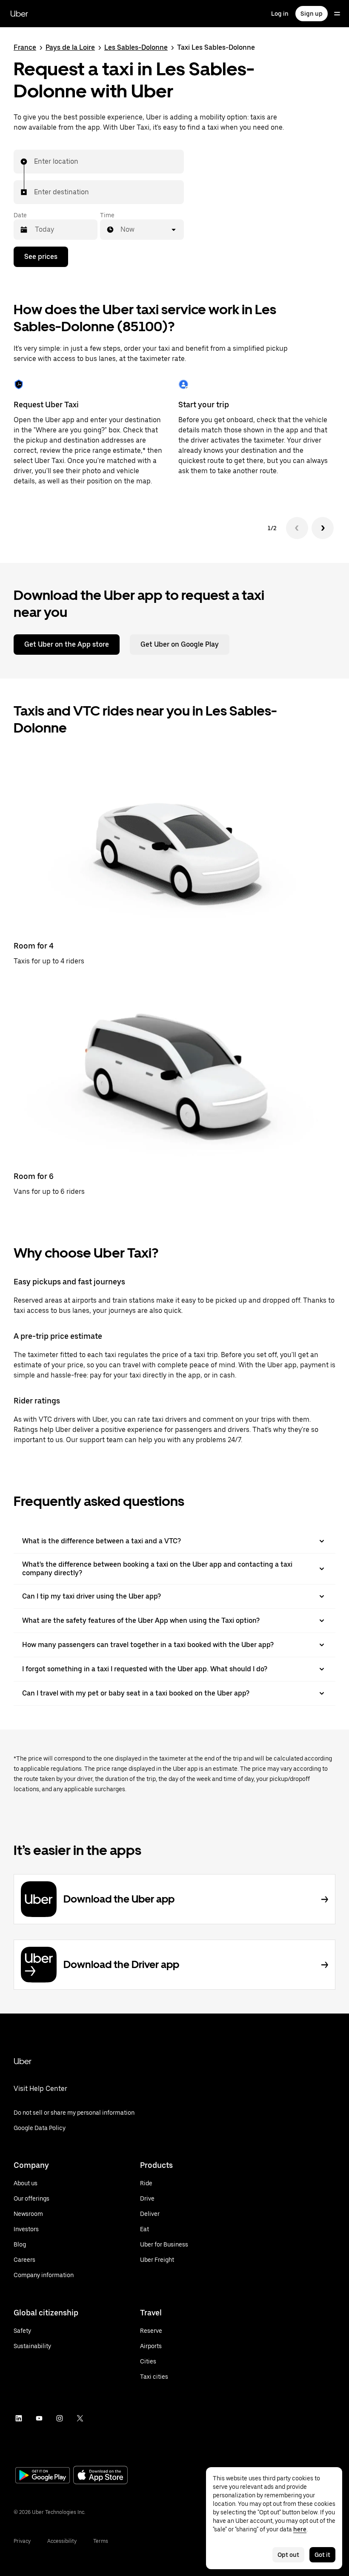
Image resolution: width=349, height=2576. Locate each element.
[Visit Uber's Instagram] (60, 2418)
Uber (19, 14)
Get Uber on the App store (67, 644)
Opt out (288, 2555)
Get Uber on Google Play (180, 644)
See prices (41, 257)
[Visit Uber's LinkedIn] (19, 2418)
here (300, 2529)
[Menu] (337, 14)
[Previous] (297, 528)
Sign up (312, 14)
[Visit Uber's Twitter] (80, 2418)
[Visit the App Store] (100, 2476)
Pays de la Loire (70, 47)
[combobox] (34, 162)
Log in (280, 14)
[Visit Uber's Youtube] (39, 2418)
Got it (322, 2555)
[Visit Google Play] (43, 2476)
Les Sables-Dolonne (136, 47)
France (25, 47)
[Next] (323, 528)
